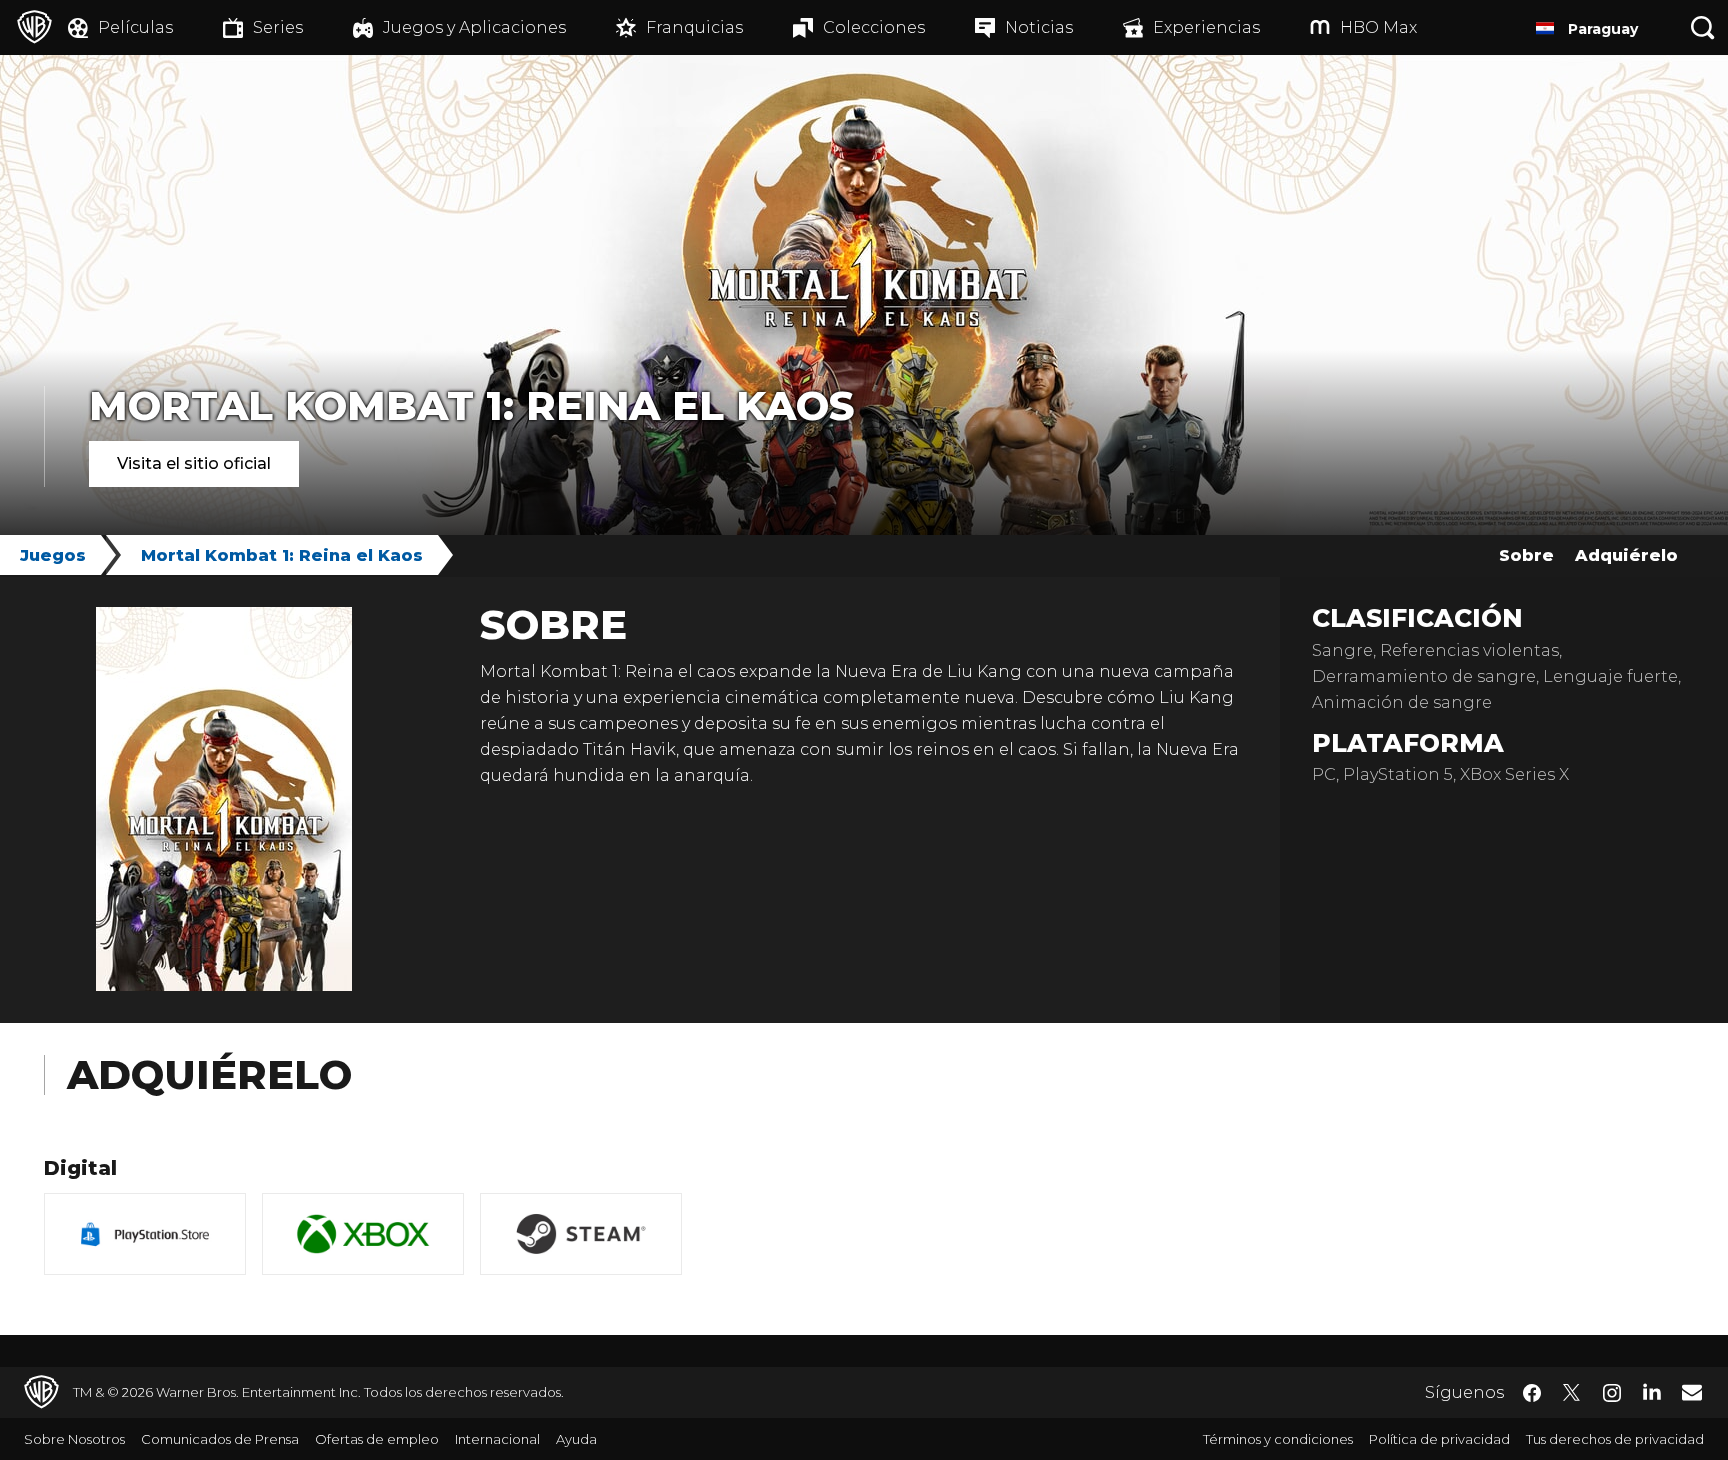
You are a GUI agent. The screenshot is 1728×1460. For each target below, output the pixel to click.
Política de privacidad (1439, 1439)
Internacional (497, 1439)
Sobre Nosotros (74, 1439)
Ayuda (576, 1439)
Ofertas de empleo (377, 1439)
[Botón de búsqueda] (1703, 27)
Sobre (1526, 555)
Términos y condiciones (1278, 1439)
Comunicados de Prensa (220, 1439)
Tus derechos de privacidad (1615, 1439)
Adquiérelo (1626, 555)
